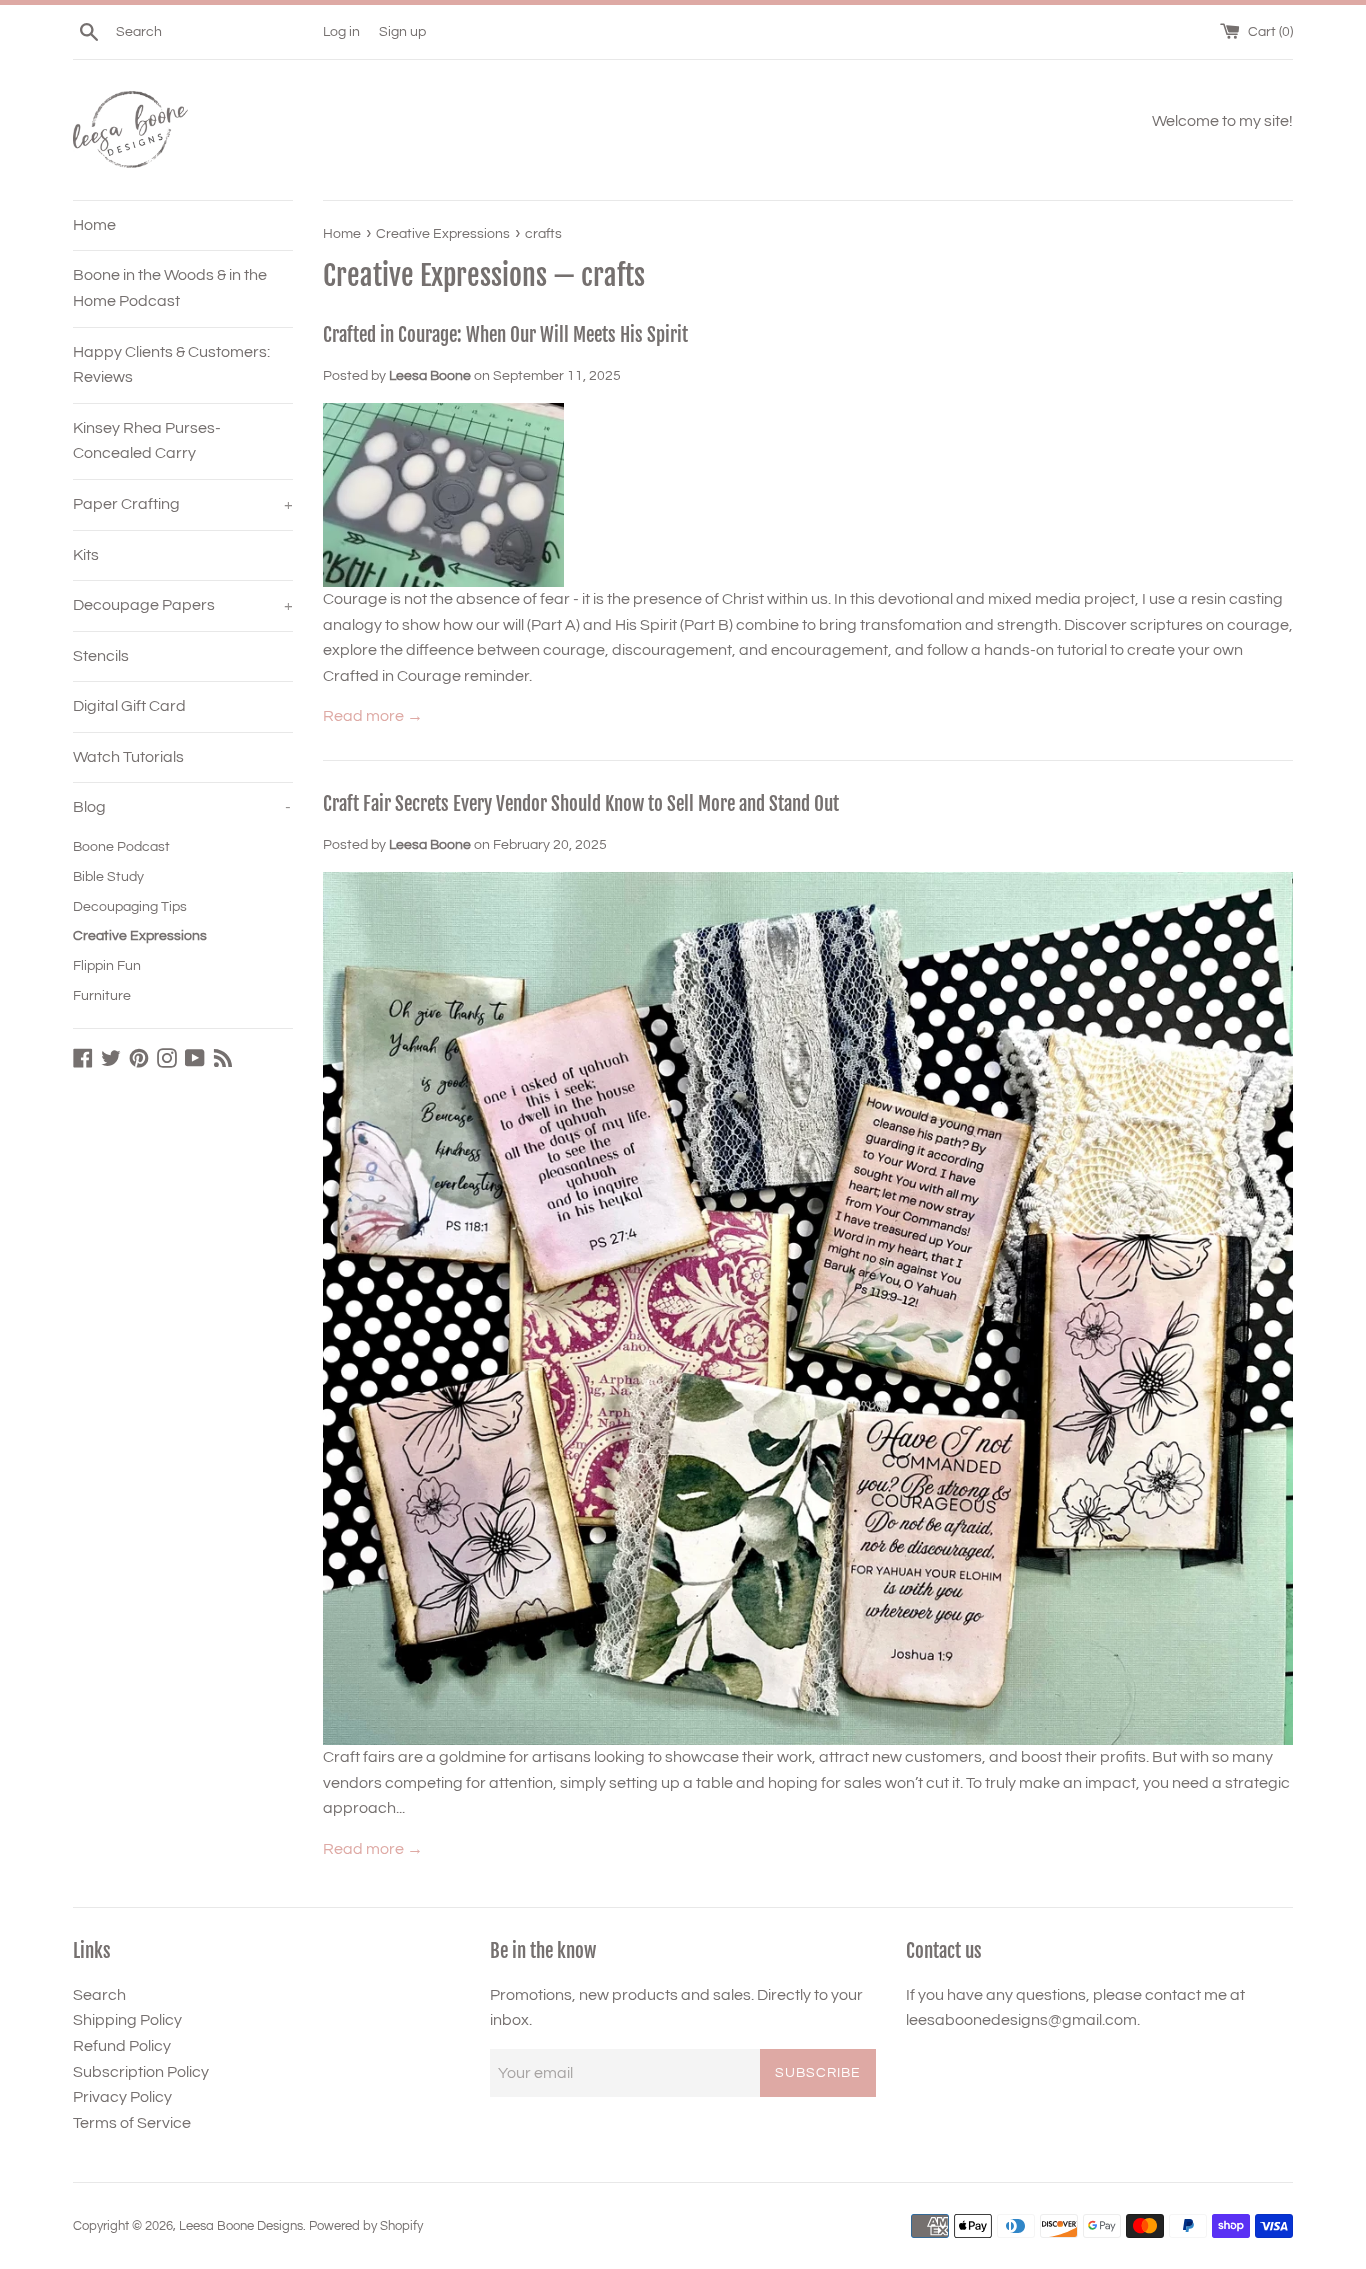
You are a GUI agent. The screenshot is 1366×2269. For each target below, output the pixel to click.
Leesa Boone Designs (241, 2226)
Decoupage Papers (183, 605)
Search (99, 1995)
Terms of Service (132, 2123)
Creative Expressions (140, 936)
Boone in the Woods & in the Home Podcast (170, 288)
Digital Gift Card (129, 706)
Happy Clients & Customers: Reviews (171, 365)
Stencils (101, 656)
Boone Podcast (121, 847)
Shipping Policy (127, 2020)
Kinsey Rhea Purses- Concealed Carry (147, 441)
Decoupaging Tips (130, 907)
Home (94, 225)
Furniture (102, 996)
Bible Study (108, 877)
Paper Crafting (183, 504)
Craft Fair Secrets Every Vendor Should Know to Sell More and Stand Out (581, 804)
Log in (341, 31)
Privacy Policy (122, 2097)
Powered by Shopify (366, 2226)
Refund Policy (122, 2046)
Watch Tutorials (128, 757)
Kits (86, 555)
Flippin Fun (107, 966)
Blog (182, 807)
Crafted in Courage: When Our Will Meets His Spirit (505, 335)
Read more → (373, 716)
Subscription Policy (141, 2072)
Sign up (402, 31)
